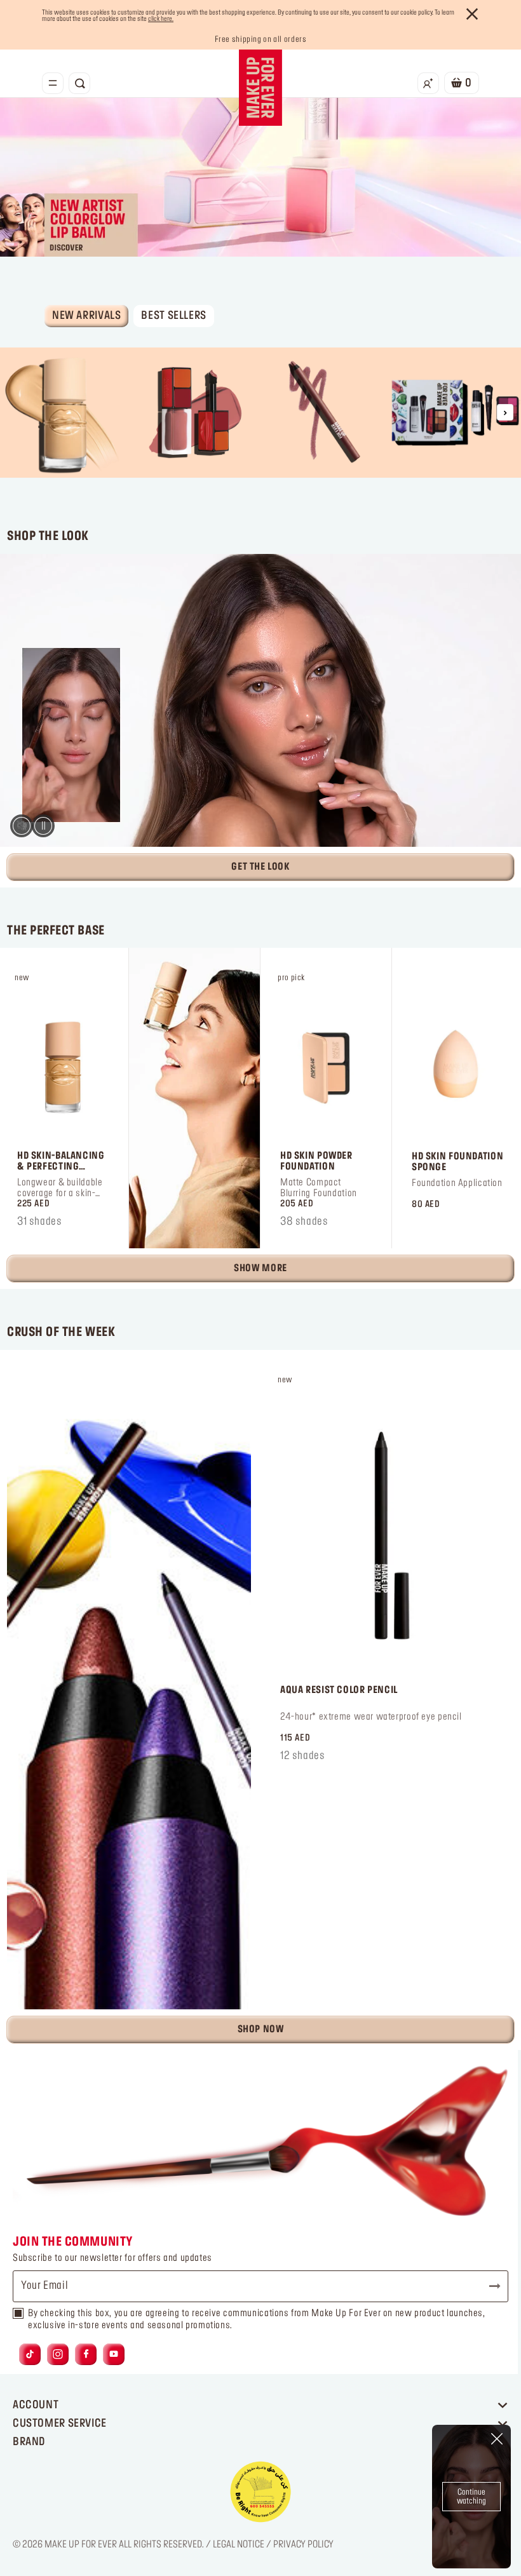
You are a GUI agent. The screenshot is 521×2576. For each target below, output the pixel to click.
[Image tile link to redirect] (65, 413)
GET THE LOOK (260, 867)
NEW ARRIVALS (86, 316)
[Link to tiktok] (30, 2354)
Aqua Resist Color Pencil (339, 1690)
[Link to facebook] (86, 2354)
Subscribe (489, 2286)
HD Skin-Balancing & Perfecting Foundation (61, 1162)
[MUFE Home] (260, 88)
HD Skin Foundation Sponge (457, 1162)
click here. (161, 19)
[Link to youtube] (114, 2354)
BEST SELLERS (173, 316)
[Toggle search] (79, 83)
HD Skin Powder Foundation (316, 1162)
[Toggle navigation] (53, 83)
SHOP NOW (261, 2030)
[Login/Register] (428, 83)
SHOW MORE (260, 1269)
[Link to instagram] (58, 2354)
